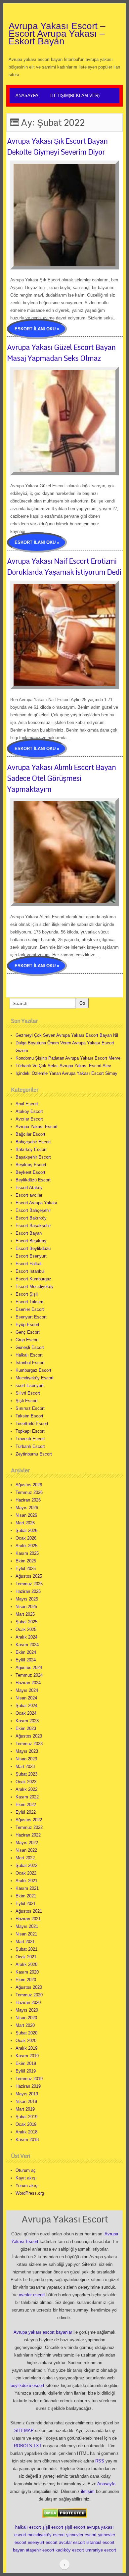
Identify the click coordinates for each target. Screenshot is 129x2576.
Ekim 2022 (26, 1805)
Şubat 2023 (26, 1774)
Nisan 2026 (26, 1515)
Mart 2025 (25, 1614)
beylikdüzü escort (27, 2385)
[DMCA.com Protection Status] (65, 2513)
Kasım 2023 (27, 1721)
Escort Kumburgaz (33, 1279)
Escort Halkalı (29, 1264)
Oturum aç (26, 2170)
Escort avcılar (29, 1195)
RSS (100, 2461)
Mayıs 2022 (27, 1843)
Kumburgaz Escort (33, 1370)
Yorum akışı (27, 2186)
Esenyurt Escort (31, 1317)
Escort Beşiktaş (31, 1241)
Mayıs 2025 (27, 1599)
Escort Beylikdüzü (33, 1248)
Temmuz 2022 (29, 1827)
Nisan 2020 (26, 2018)
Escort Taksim (29, 1302)
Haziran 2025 (28, 1591)
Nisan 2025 (26, 1607)
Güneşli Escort (30, 1347)
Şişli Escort (27, 1401)
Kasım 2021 (27, 1888)
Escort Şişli (27, 1294)
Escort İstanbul (30, 1271)
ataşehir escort (40, 2550)
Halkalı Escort (29, 1355)
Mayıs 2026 (27, 1508)
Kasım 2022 (27, 1797)
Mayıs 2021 (27, 1926)
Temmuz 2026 (29, 1492)
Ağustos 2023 (29, 1736)
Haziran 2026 (28, 1500)
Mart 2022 (25, 1858)
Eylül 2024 (26, 1660)
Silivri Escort (28, 1393)
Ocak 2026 (26, 1538)
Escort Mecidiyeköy (35, 1287)
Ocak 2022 (26, 1873)
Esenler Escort (30, 1309)
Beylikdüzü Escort (33, 1180)
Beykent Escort (30, 1172)
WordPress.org (30, 2193)
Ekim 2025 (26, 1561)
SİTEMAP (24, 2431)
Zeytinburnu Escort (34, 1454)
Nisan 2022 (26, 1850)
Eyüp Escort (27, 1325)
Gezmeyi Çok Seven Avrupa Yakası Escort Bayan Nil (67, 1035)
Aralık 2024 (26, 1637)
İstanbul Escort (30, 1363)
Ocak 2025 (26, 1629)
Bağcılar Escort (30, 1134)
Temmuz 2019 (29, 2079)
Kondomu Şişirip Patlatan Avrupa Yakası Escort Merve (68, 1058)
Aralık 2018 (26, 2132)
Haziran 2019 (28, 2086)
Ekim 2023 (26, 1728)
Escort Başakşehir (33, 1226)
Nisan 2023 (26, 1759)
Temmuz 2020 (29, 1995)
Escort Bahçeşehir (33, 1210)
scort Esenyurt (30, 1385)
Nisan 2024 (26, 1698)
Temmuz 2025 (29, 1584)
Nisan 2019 (26, 2101)
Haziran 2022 (28, 1835)
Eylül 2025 (26, 1569)
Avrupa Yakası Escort (37, 1127)
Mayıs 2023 (27, 1751)
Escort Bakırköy (31, 1218)
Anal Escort (27, 1104)
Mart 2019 (25, 2109)
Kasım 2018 (27, 2140)
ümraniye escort (101, 2550)
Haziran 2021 (28, 1919)
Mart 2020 (25, 2025)
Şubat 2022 (26, 1865)
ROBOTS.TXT (28, 2446)
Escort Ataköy (29, 1188)
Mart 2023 (25, 1766)
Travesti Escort (30, 1439)
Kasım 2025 (27, 1553)
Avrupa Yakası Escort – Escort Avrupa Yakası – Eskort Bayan (57, 34)
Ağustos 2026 (29, 1485)
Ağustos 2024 (29, 1668)
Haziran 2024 (28, 1683)
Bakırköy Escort (31, 1149)
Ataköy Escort (29, 1111)
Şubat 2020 (26, 2033)
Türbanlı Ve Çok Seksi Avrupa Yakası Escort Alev (63, 1066)
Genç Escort (28, 1332)
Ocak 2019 (26, 2124)
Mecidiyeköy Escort (35, 1378)
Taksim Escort (29, 1416)
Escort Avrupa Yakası (36, 1203)
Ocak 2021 (26, 1957)
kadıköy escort (70, 2550)
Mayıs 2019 (27, 2094)
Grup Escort (27, 1340)
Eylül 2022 (26, 1812)
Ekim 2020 (26, 1980)
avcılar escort (32, 2295)
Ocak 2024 (26, 1713)
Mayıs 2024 (27, 1690)
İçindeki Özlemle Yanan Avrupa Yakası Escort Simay (66, 1073)
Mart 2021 (25, 1942)
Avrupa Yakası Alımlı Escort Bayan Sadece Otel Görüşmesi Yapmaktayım (61, 778)
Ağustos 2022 (29, 1820)
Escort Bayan (29, 1233)
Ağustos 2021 (29, 1911)
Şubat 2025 (26, 1622)
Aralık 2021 (26, 1881)
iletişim (88, 2491)
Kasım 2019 (27, 2056)
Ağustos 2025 (29, 1576)
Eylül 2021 (26, 1904)
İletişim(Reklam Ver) (75, 95)
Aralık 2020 (26, 1964)
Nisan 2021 (26, 1934)
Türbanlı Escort (30, 1446)
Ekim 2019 (26, 2063)
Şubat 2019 (26, 2117)
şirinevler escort (81, 2535)
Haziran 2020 (28, 2003)
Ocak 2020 (26, 2041)
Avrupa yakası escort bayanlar (43, 2332)
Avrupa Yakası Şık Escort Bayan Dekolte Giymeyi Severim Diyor (57, 146)
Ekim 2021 (26, 1896)
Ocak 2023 (26, 1782)
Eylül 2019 (26, 2071)
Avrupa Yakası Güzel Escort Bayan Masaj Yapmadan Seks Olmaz (61, 353)
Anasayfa (27, 95)
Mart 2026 (25, 1523)
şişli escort (53, 2527)
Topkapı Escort (30, 1431)
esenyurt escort (43, 2542)
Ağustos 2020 (29, 1987)
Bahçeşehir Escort (33, 1142)
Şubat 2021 (26, 1949)
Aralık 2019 (26, 2048)
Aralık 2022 (26, 1789)
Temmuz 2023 (29, 1744)
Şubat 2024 (26, 1706)
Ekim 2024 (26, 1652)
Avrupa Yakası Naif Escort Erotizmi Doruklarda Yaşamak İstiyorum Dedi (64, 566)
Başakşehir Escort (33, 1157)
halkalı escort (28, 2527)
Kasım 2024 (27, 1645)
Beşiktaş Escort (31, 1165)
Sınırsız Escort (30, 1408)
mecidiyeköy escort (46, 2535)
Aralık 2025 (26, 1546)
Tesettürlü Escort (32, 1424)
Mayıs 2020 (27, 2010)
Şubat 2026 (26, 1530)
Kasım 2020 (27, 1972)
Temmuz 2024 (29, 1675)
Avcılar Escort (29, 1119)
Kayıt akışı (26, 2178)
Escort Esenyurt (31, 1256)
